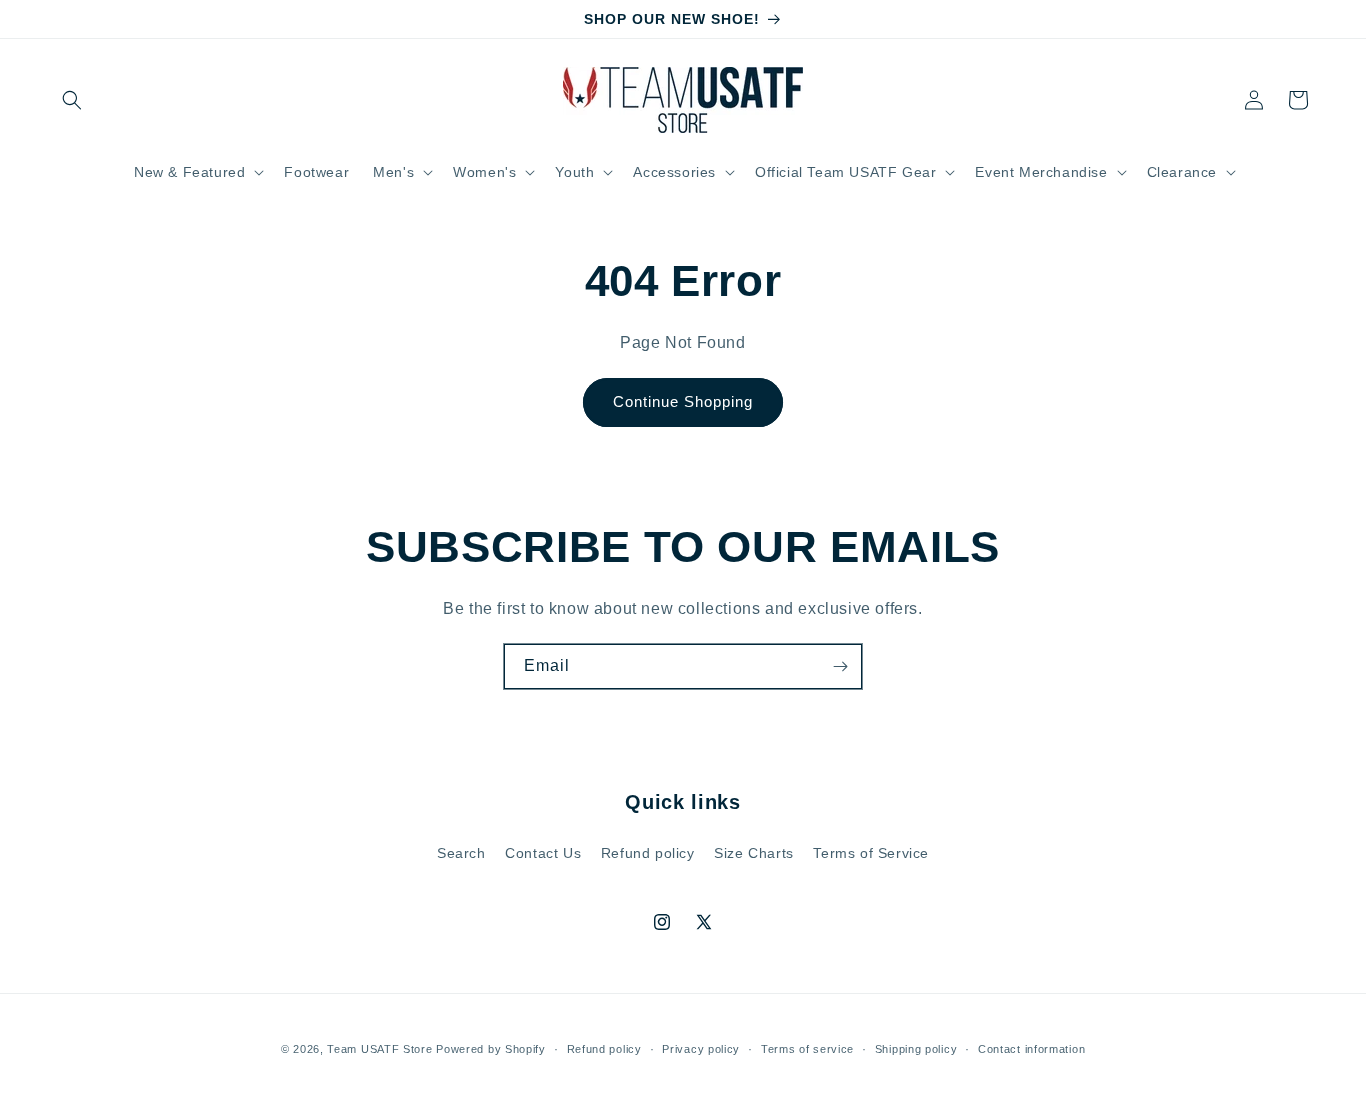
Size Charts (754, 853)
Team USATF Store (379, 1049)
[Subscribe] (840, 666)
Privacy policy (701, 1049)
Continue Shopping (683, 401)
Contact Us (543, 853)
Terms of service (807, 1049)
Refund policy (648, 853)
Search (461, 853)
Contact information (1031, 1049)
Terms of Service (871, 853)
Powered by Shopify (491, 1049)
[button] (72, 100)
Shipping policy (916, 1049)
